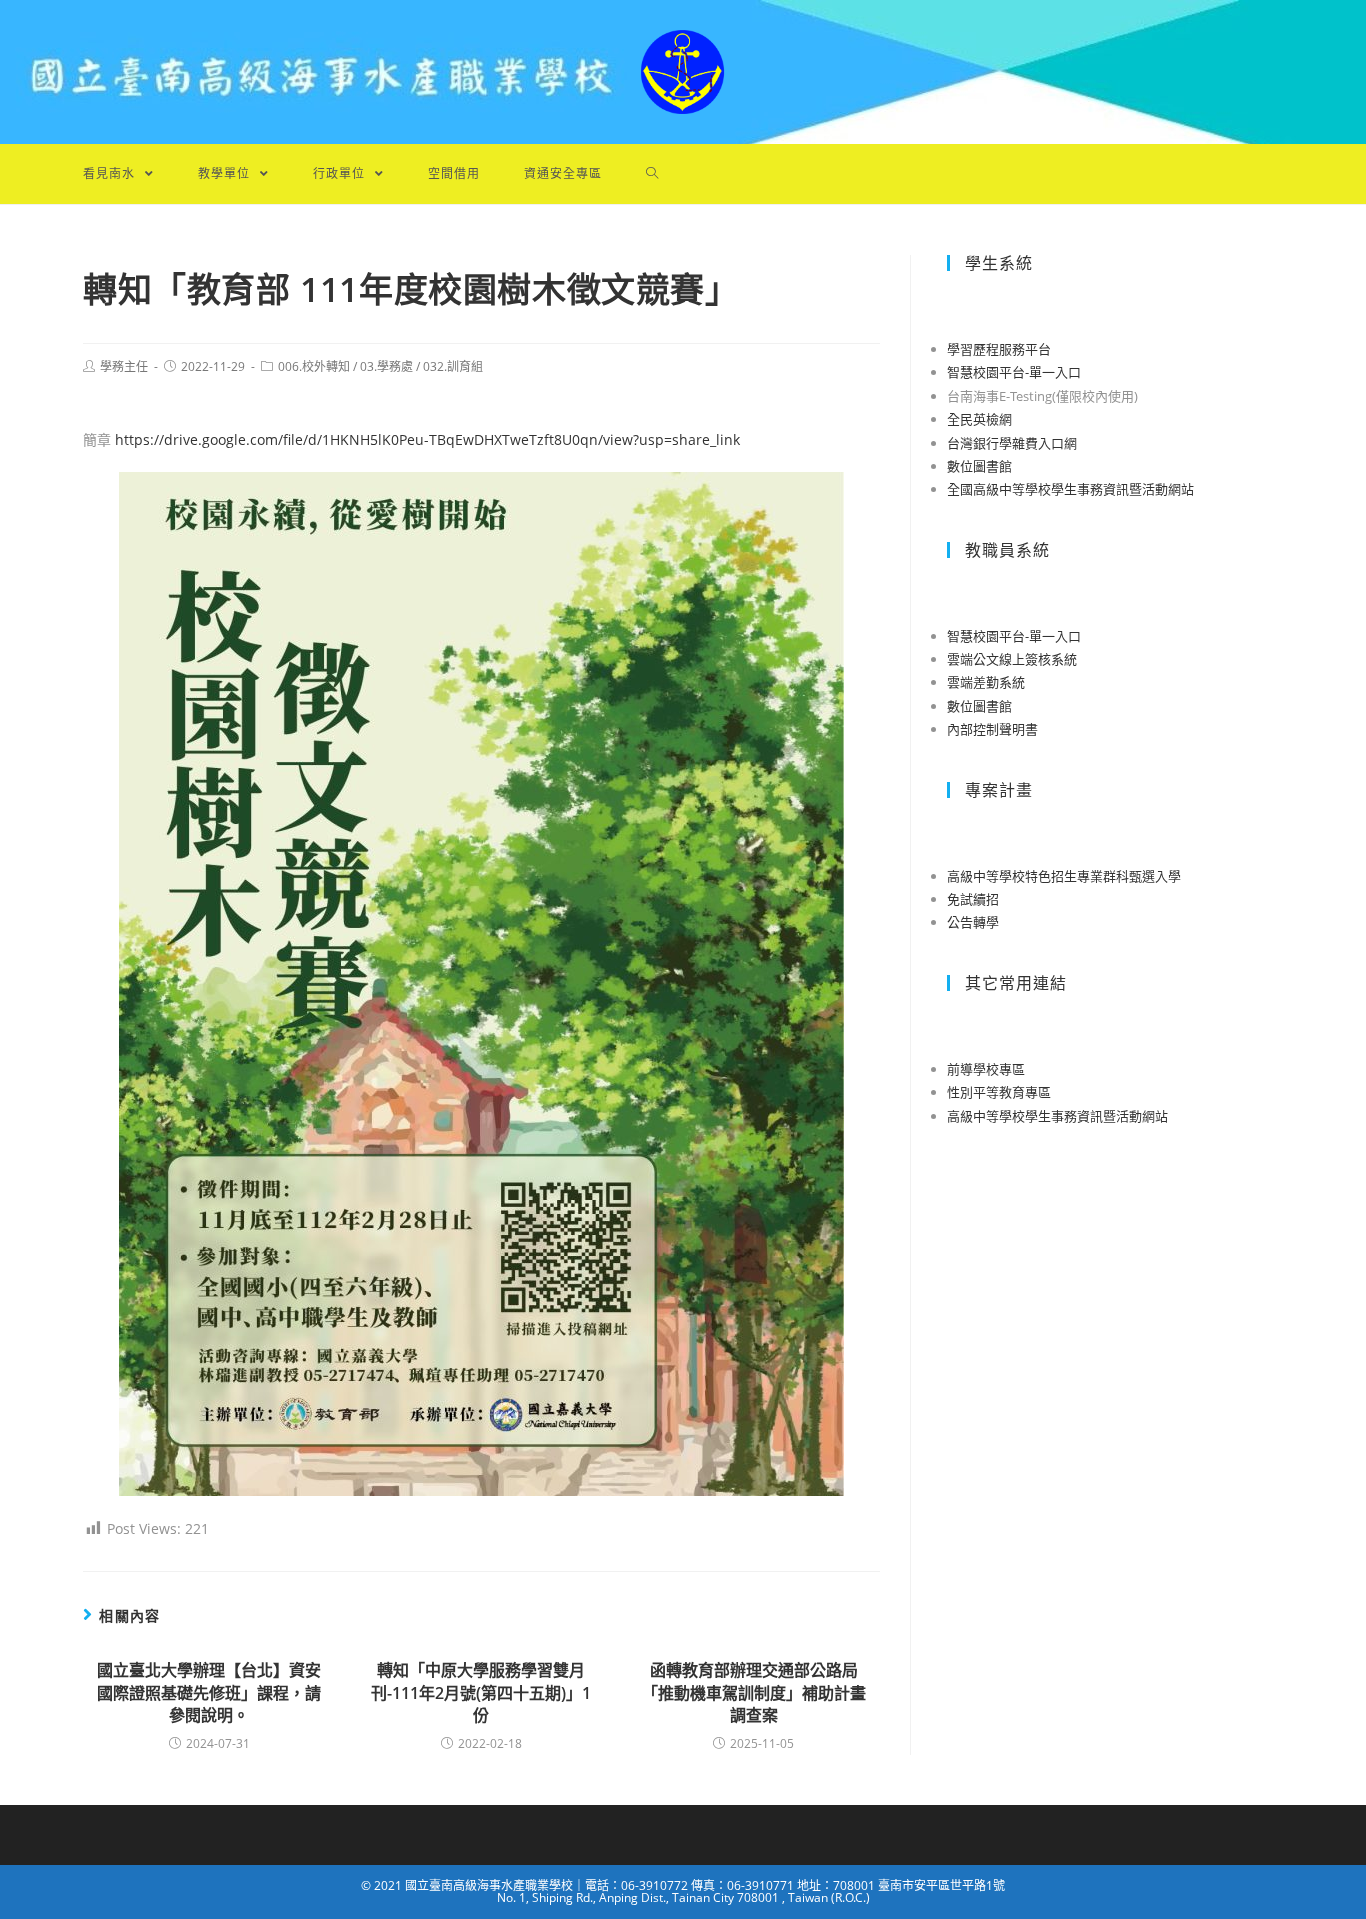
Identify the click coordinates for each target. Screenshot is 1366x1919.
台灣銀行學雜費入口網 (1012, 443)
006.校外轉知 (314, 366)
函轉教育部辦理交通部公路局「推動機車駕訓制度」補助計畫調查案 (754, 1692)
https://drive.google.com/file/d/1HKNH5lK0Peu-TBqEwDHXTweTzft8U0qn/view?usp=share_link (427, 439)
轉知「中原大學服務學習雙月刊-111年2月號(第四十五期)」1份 (481, 1692)
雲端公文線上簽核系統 (1012, 659)
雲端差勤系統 (986, 682)
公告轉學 (973, 922)
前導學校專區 (986, 1069)
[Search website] (652, 174)
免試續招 (973, 899)
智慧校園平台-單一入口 (1014, 372)
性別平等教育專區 (999, 1092)
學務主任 (124, 366)
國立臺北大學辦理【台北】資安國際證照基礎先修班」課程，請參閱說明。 (209, 1692)
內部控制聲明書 (992, 729)
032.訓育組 (453, 366)
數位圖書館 (979, 466)
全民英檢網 (979, 419)
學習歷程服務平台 (999, 349)
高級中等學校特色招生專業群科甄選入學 (1064, 876)
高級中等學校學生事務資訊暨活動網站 (1057, 1116)
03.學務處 (386, 366)
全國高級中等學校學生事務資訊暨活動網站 (1070, 489)
